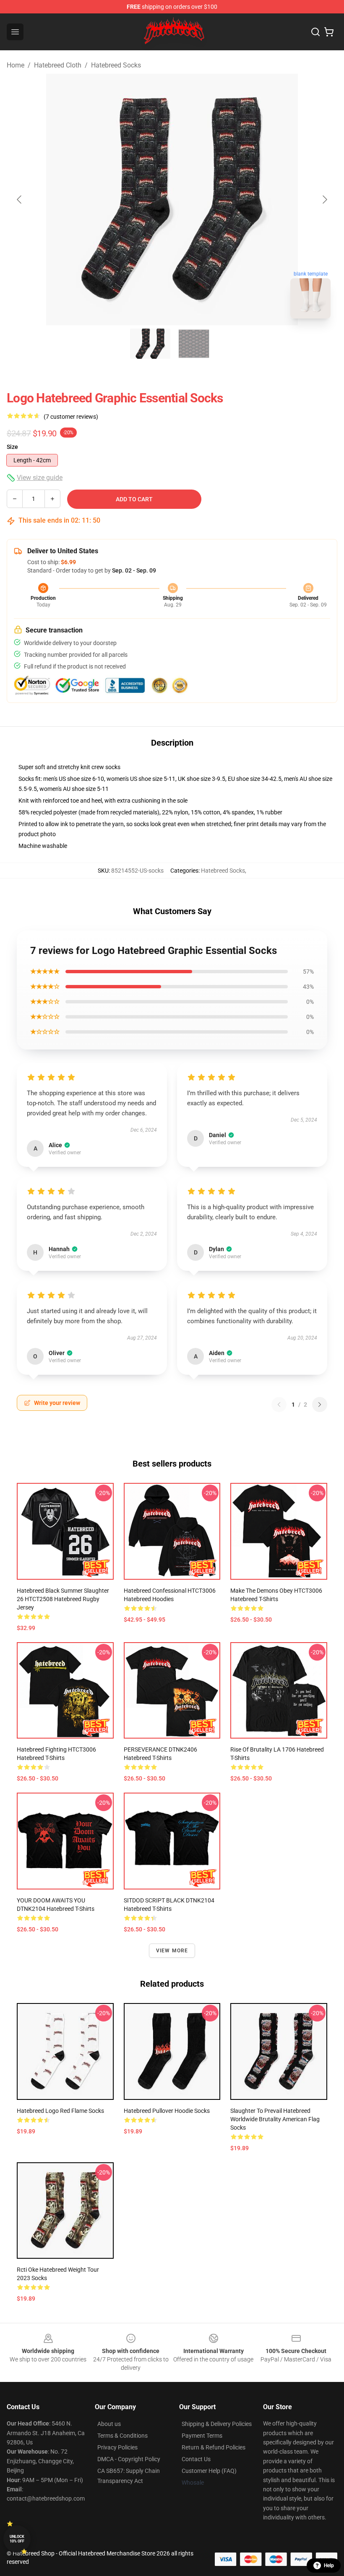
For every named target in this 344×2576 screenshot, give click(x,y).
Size (12, 447)
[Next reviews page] (320, 1405)
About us (109, 2424)
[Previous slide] (20, 200)
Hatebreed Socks (116, 65)
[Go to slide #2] (194, 344)
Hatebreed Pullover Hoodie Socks (167, 2111)
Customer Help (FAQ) (209, 2471)
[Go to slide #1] (150, 344)
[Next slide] (324, 200)
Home (16, 65)
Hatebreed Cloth (58, 65)
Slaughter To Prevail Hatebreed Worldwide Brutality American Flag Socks (275, 2119)
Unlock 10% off (17, 2539)
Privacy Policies (117, 2447)
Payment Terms (202, 2436)
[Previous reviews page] (279, 1405)
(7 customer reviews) (71, 417)
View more (172, 1951)
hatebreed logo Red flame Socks (60, 2111)
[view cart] (329, 32)
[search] (315, 32)
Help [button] (329, 2566)
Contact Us (196, 2459)
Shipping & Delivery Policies (217, 2424)
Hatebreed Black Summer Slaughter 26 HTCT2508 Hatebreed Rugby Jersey (63, 1599)
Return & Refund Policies (214, 2447)
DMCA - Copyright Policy (129, 2459)
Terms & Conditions (122, 2436)
